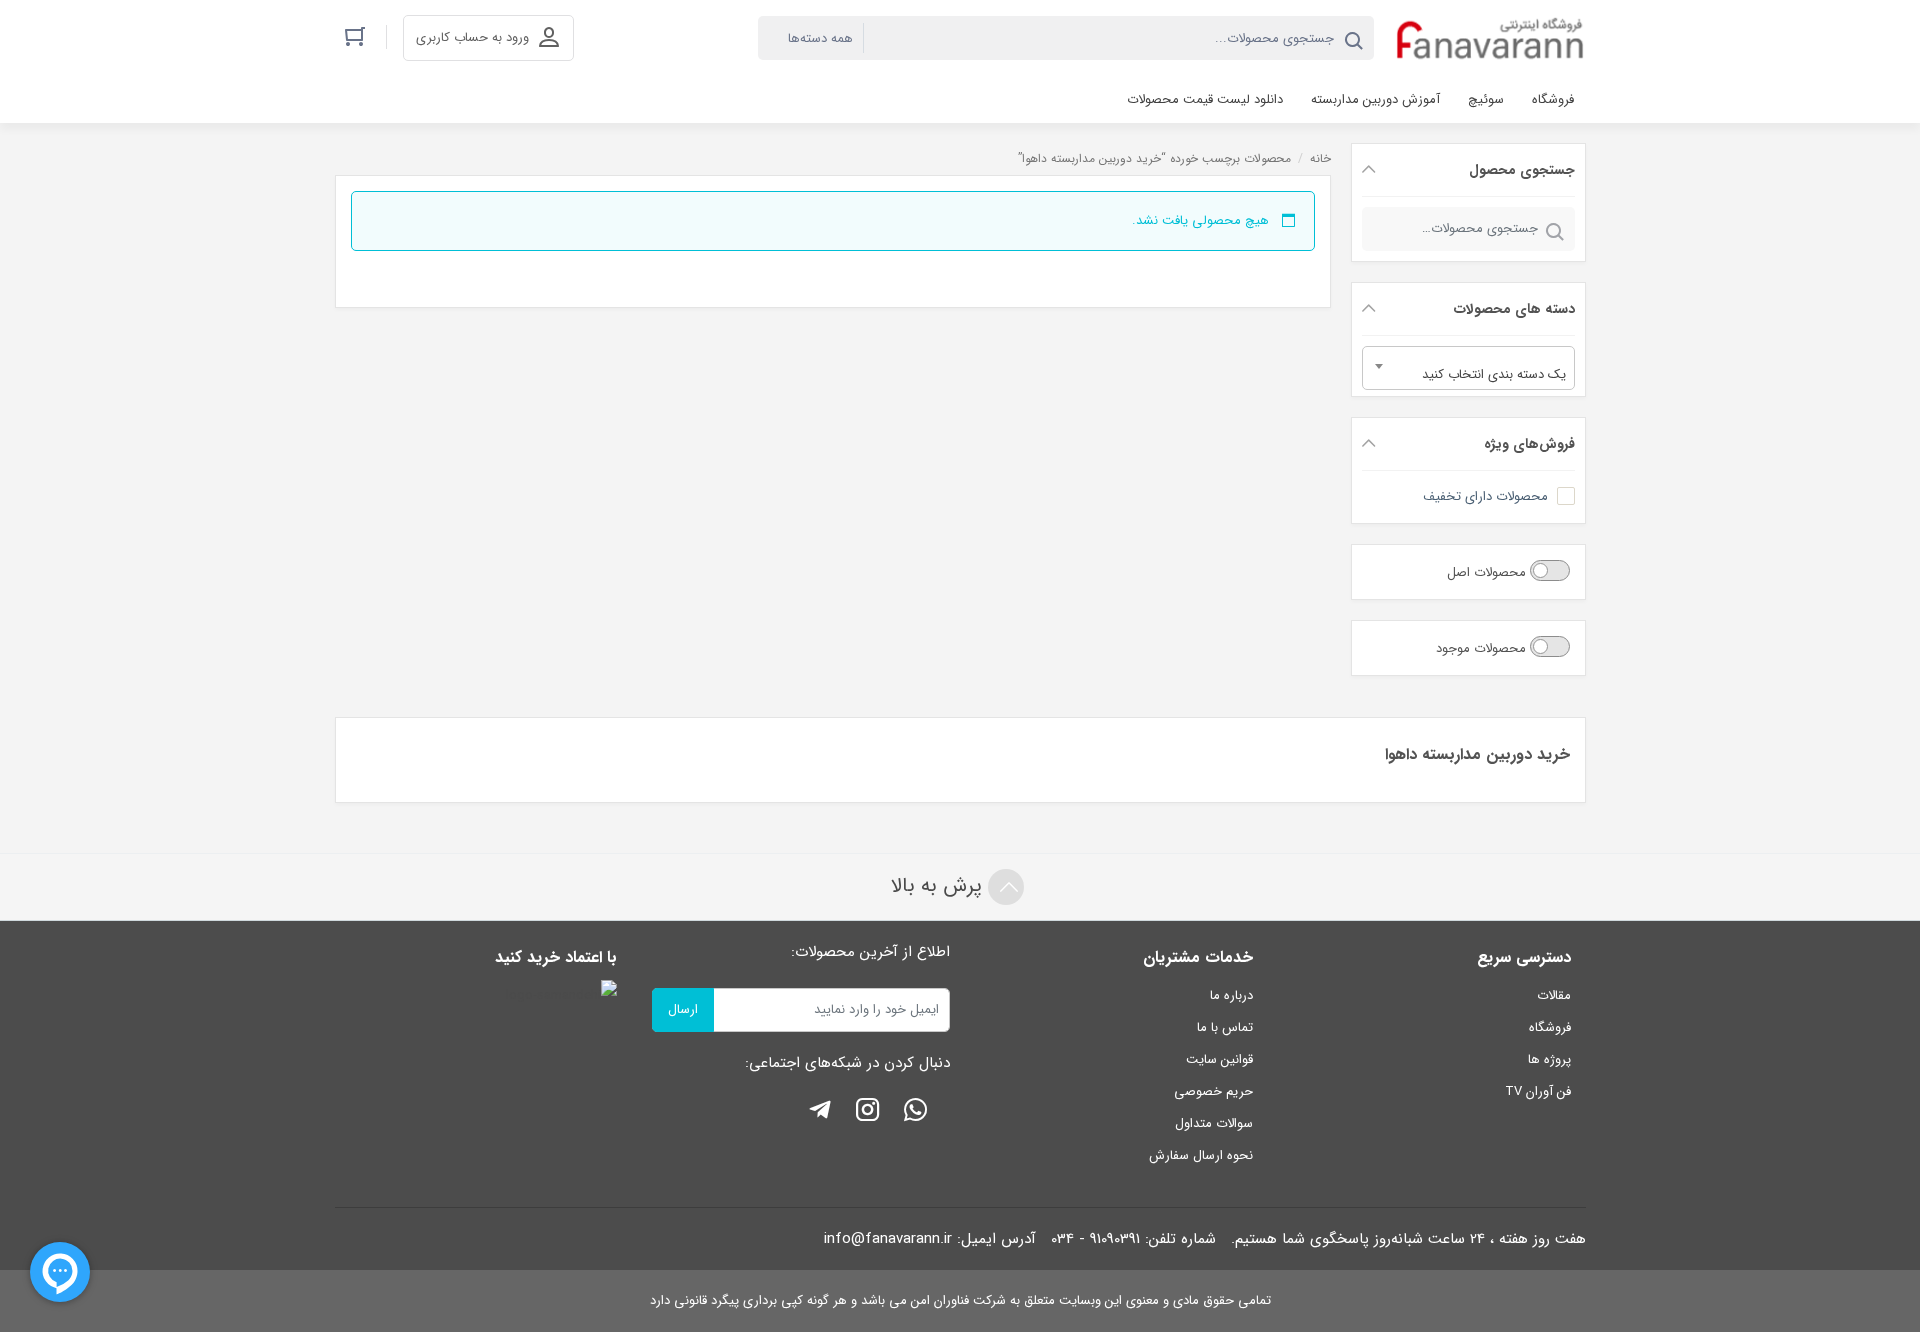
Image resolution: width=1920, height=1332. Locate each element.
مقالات (1554, 995)
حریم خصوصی (1213, 1091)
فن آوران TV (1538, 1091)
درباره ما (1231, 995)
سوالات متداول (1214, 1123)
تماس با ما (1225, 1027)
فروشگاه (1550, 1027)
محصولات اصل (1488, 572)
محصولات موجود (1483, 648)
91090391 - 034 (1095, 1239)
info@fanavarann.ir (888, 1239)
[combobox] (1468, 368)
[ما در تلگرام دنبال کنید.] (820, 1113)
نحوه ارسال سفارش (1201, 1155)
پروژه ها (1549, 1059)
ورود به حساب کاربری (472, 37)
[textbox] (1468, 375)
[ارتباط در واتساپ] (916, 1113)
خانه (1320, 159)
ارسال (683, 1009)
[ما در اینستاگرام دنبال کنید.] (868, 1113)
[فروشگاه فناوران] (1490, 38)
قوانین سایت (1219, 1059)
